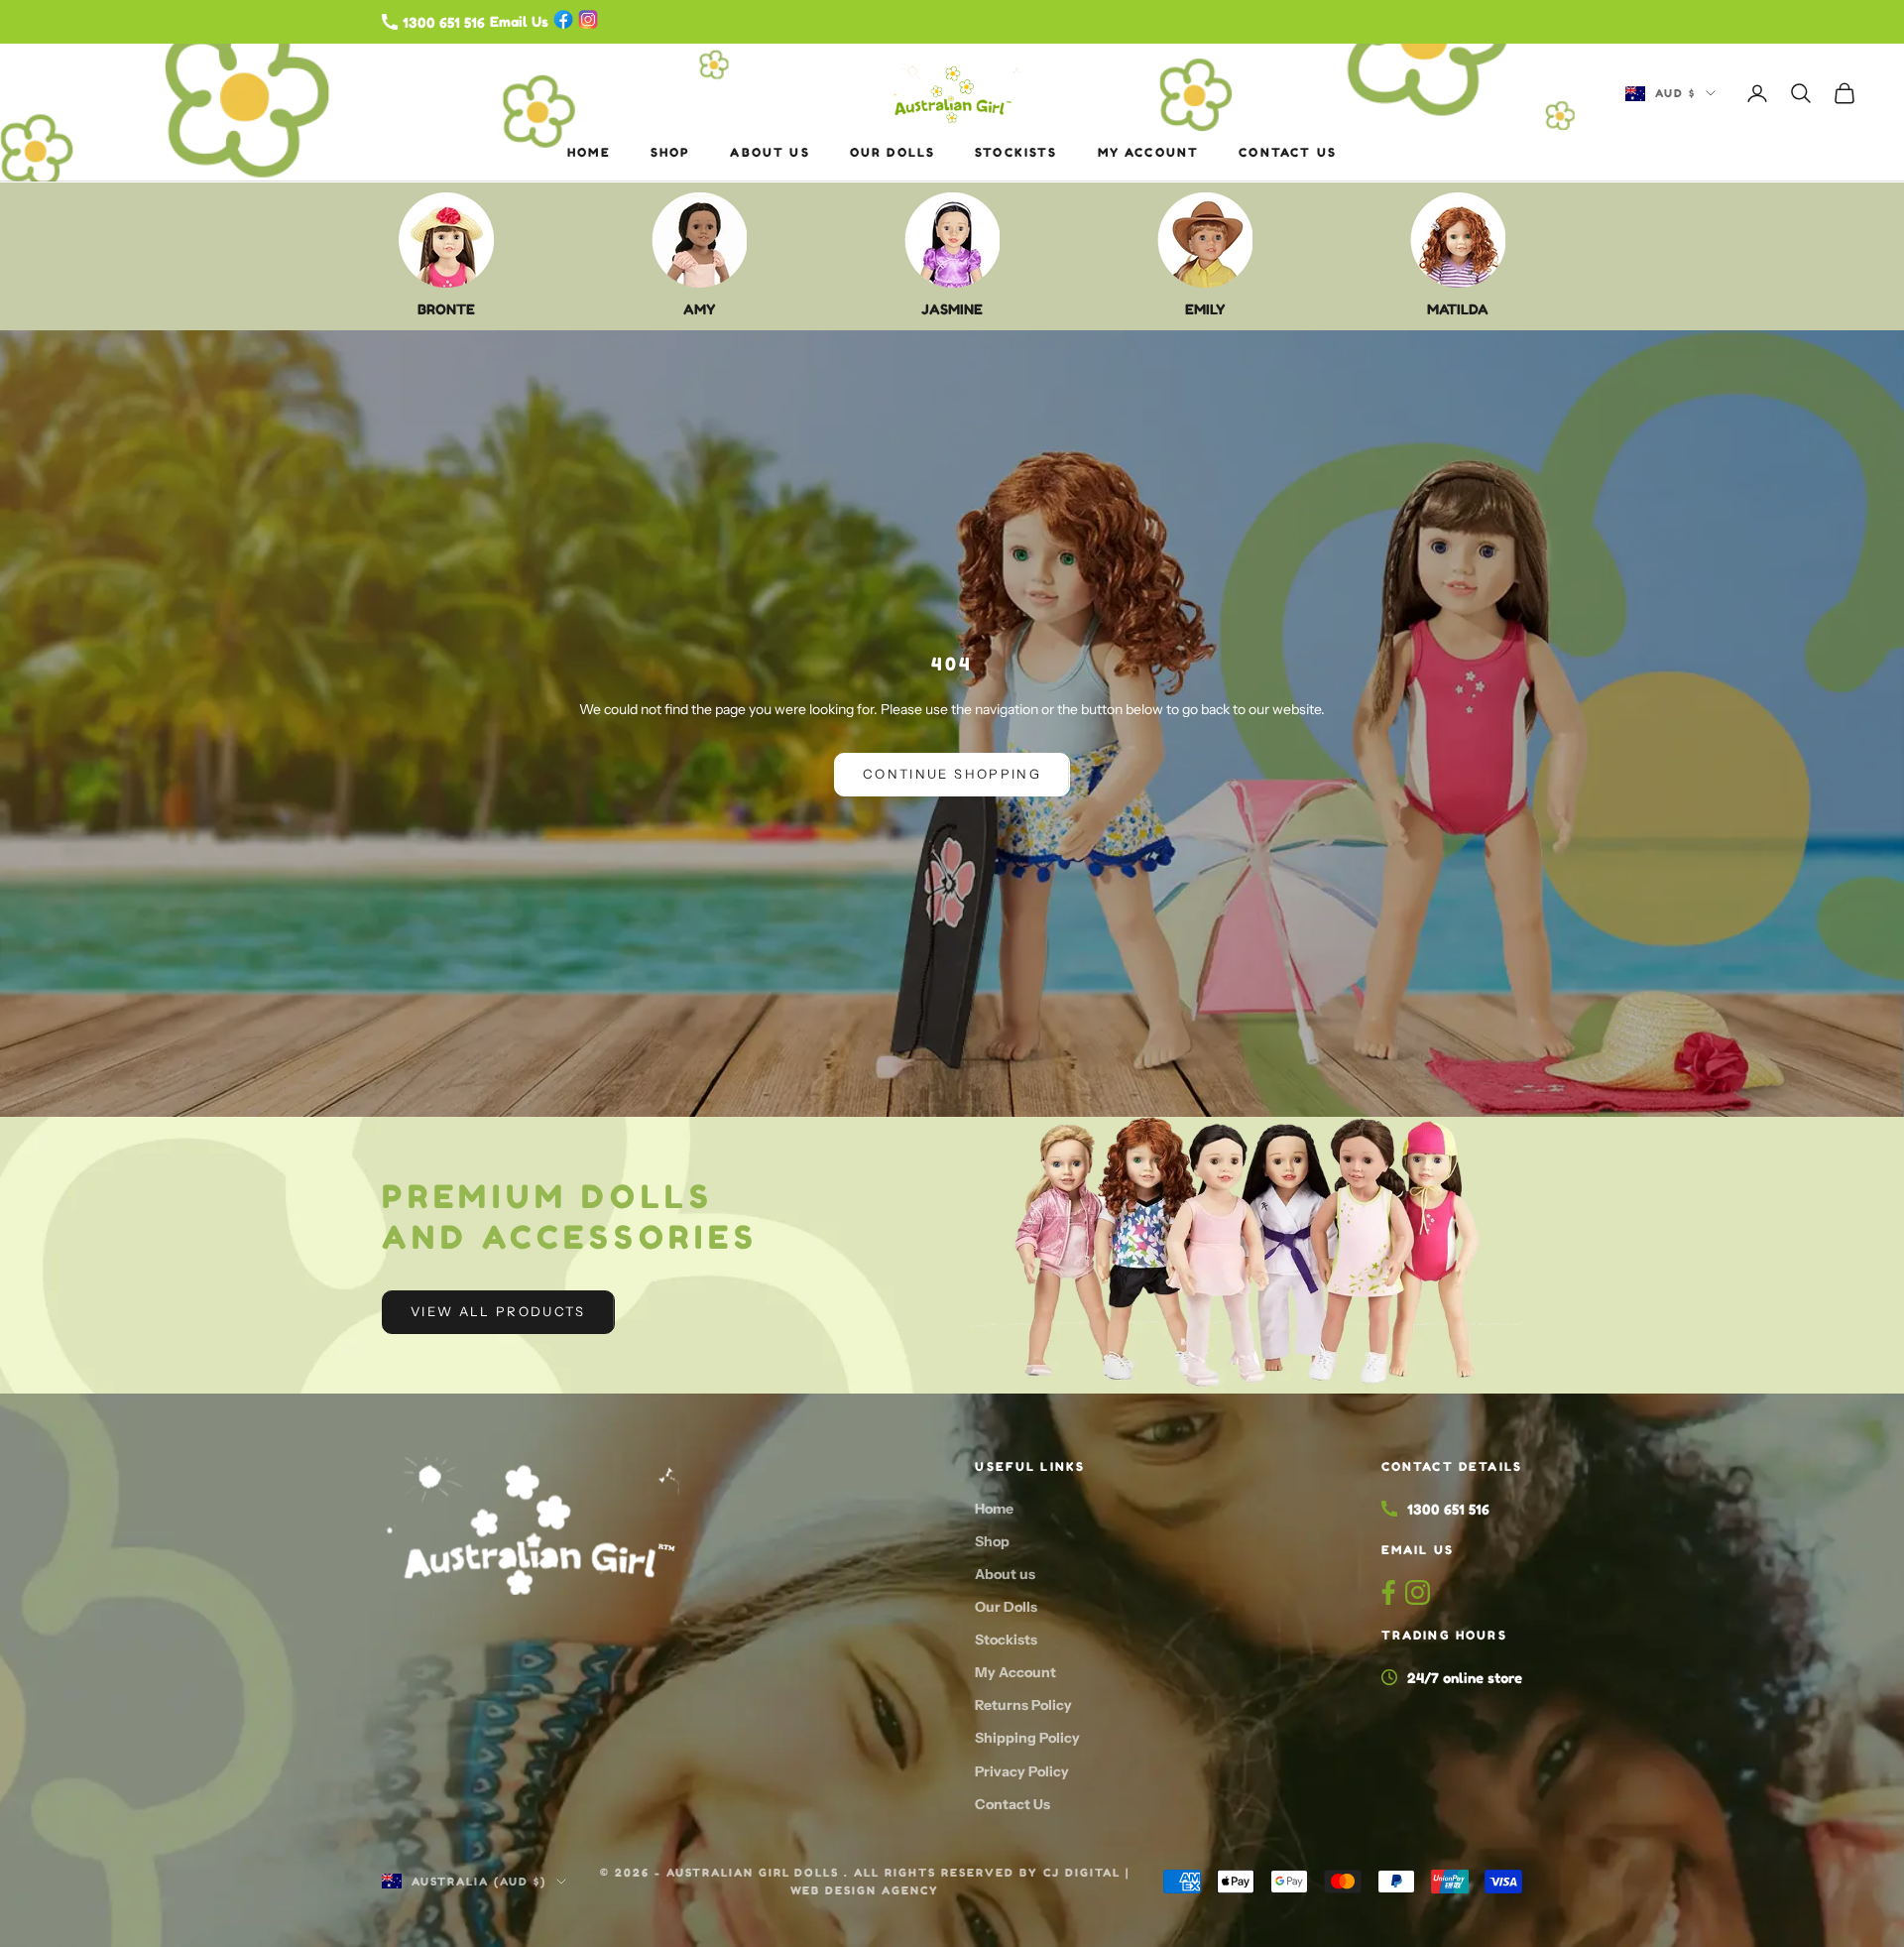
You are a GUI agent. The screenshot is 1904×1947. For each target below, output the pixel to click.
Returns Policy (1023, 1705)
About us (770, 152)
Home (589, 152)
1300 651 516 (1448, 1509)
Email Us (1418, 1550)
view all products (498, 1311)
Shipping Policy (1027, 1738)
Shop (671, 152)
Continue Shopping (952, 774)
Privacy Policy (1022, 1771)
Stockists (1016, 152)
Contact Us (1288, 152)
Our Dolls (892, 152)
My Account (1149, 152)
